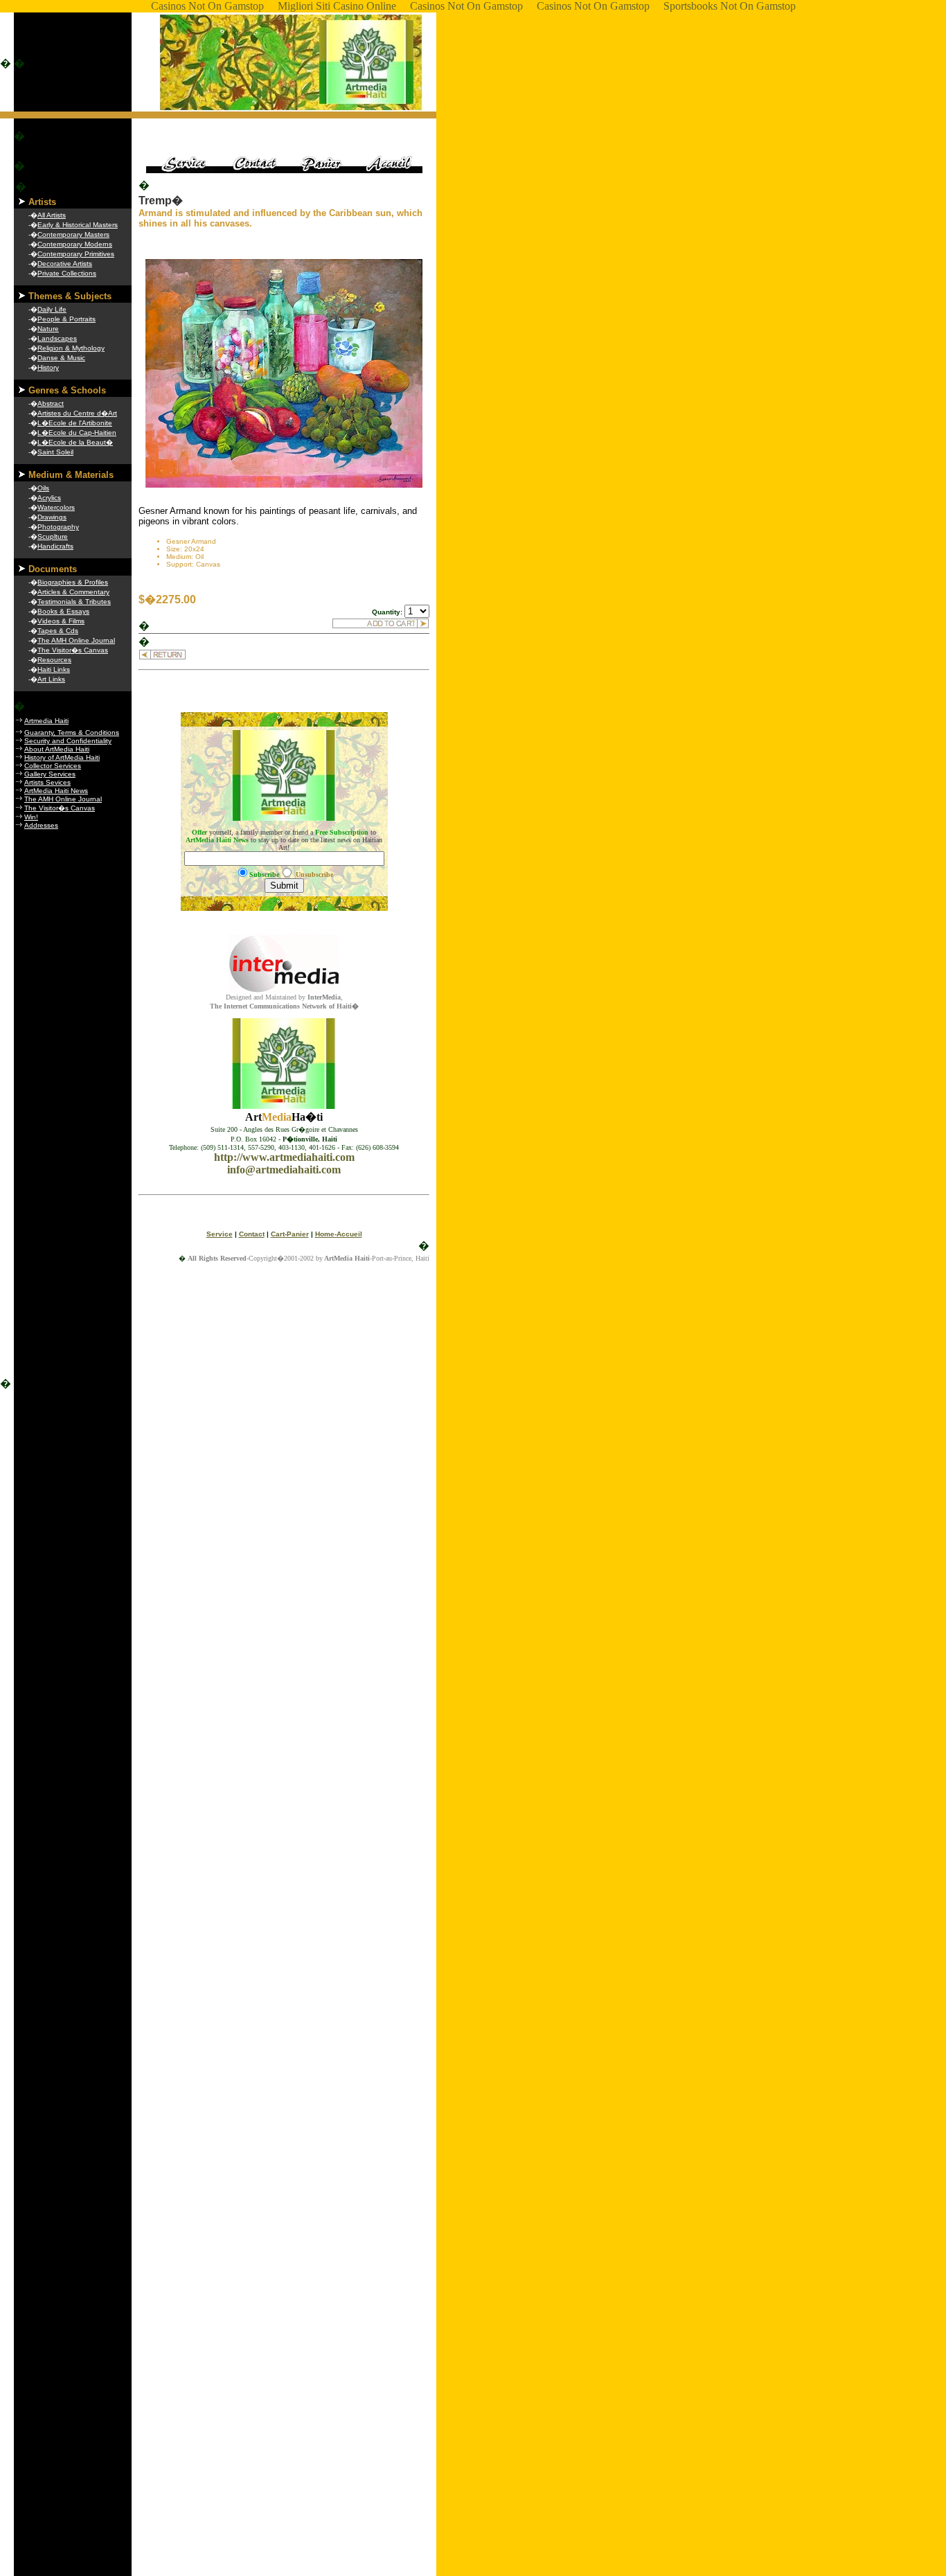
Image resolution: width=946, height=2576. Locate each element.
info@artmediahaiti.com (284, 1170)
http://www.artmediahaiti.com (284, 1157)
